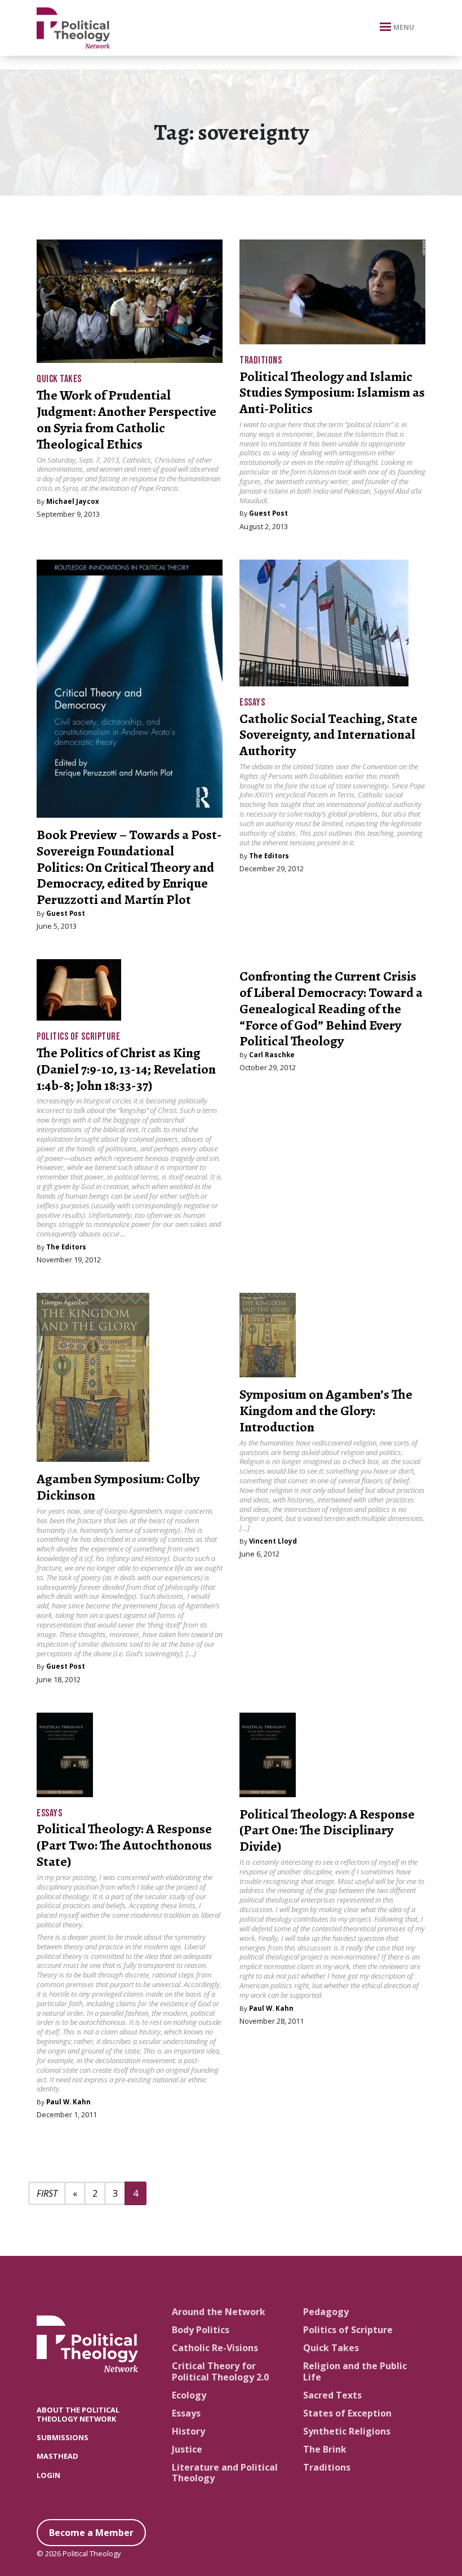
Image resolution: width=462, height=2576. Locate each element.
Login (48, 2475)
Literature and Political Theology (225, 2473)
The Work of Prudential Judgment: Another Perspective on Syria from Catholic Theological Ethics (126, 419)
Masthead (57, 2456)
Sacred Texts (332, 2395)
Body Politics (201, 2330)
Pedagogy (326, 2312)
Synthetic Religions (347, 2431)
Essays (252, 702)
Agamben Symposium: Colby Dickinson (118, 1487)
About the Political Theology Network (78, 2414)
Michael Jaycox (73, 501)
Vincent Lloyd (273, 1541)
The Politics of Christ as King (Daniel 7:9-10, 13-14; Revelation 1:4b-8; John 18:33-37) (126, 1069)
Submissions (63, 2437)
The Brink (325, 2449)
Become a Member (91, 2533)
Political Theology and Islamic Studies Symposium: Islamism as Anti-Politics (332, 393)
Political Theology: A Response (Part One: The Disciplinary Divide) (327, 1830)
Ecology (189, 2395)
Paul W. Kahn (68, 2102)
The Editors (269, 856)
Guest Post (268, 513)
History (188, 2431)
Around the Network (219, 2312)
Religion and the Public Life (355, 2371)
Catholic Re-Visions (215, 2348)
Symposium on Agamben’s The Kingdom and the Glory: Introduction (326, 1411)
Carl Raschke (272, 1055)
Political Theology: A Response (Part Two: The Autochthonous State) (124, 1845)
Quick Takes (59, 379)
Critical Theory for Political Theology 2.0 (220, 2371)
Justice (187, 2449)
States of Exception (347, 2413)
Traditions (261, 360)
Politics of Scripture (78, 1037)
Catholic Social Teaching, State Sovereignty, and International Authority (328, 735)
